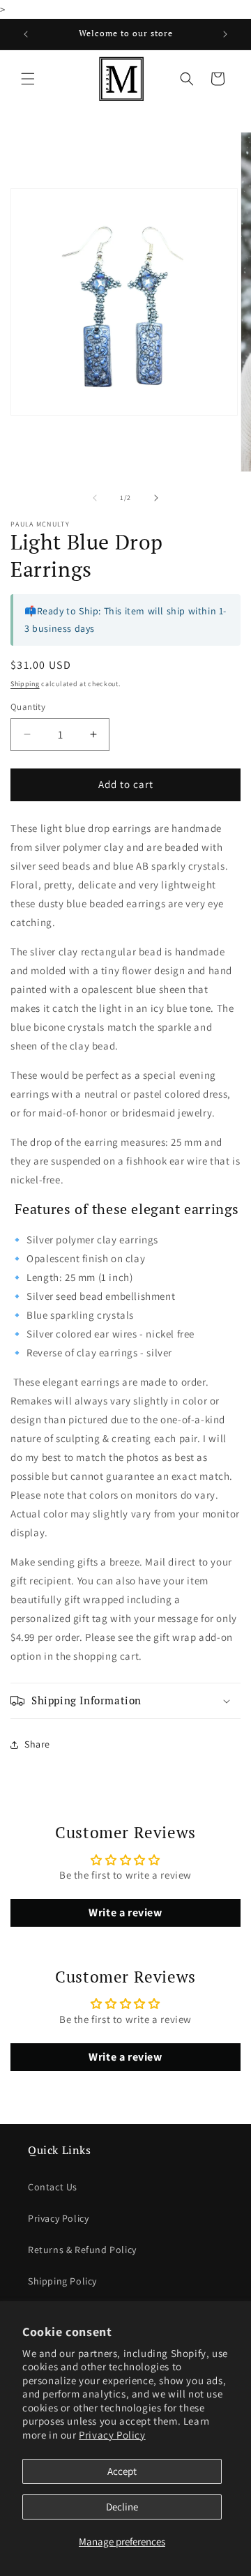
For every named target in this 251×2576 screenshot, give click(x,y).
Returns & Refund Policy (82, 2250)
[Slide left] (95, 498)
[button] (28, 79)
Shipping (25, 684)
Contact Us (53, 2187)
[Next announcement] (225, 34)
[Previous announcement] (26, 34)
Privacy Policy (112, 2435)
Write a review (125, 1912)
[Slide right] (156, 498)
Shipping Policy (62, 2281)
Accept (122, 2471)
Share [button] (37, 1744)
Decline (122, 2507)
